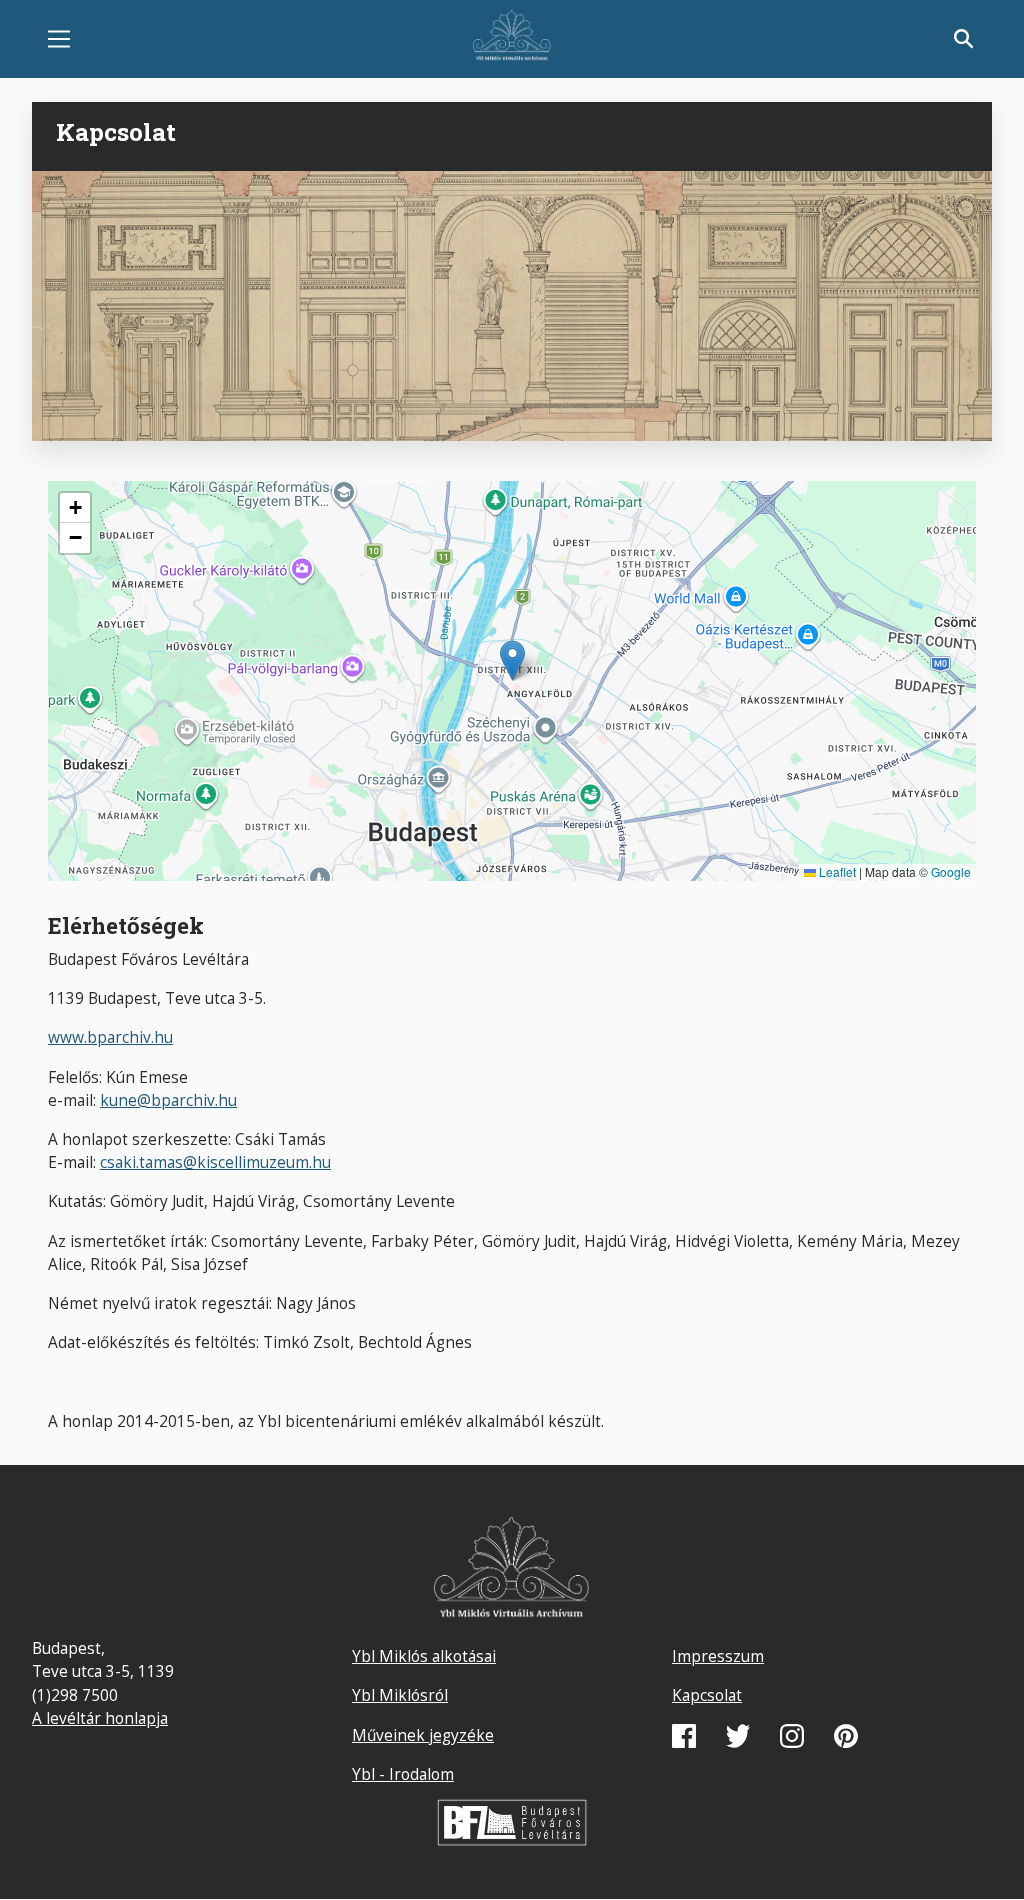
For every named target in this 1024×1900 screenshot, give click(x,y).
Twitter (738, 1736)
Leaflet (836, 871)
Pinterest (846, 1736)
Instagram (792, 1736)
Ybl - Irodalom (403, 1774)
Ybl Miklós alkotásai (424, 1656)
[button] (512, 660)
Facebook (684, 1736)
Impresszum (718, 1656)
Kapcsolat (707, 1695)
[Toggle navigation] (59, 39)
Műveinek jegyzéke (423, 1735)
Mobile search (964, 39)
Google (951, 871)
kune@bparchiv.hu (168, 1100)
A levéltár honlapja (100, 1718)
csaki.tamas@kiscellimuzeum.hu (215, 1162)
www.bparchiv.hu (110, 1037)
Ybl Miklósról (400, 1695)
